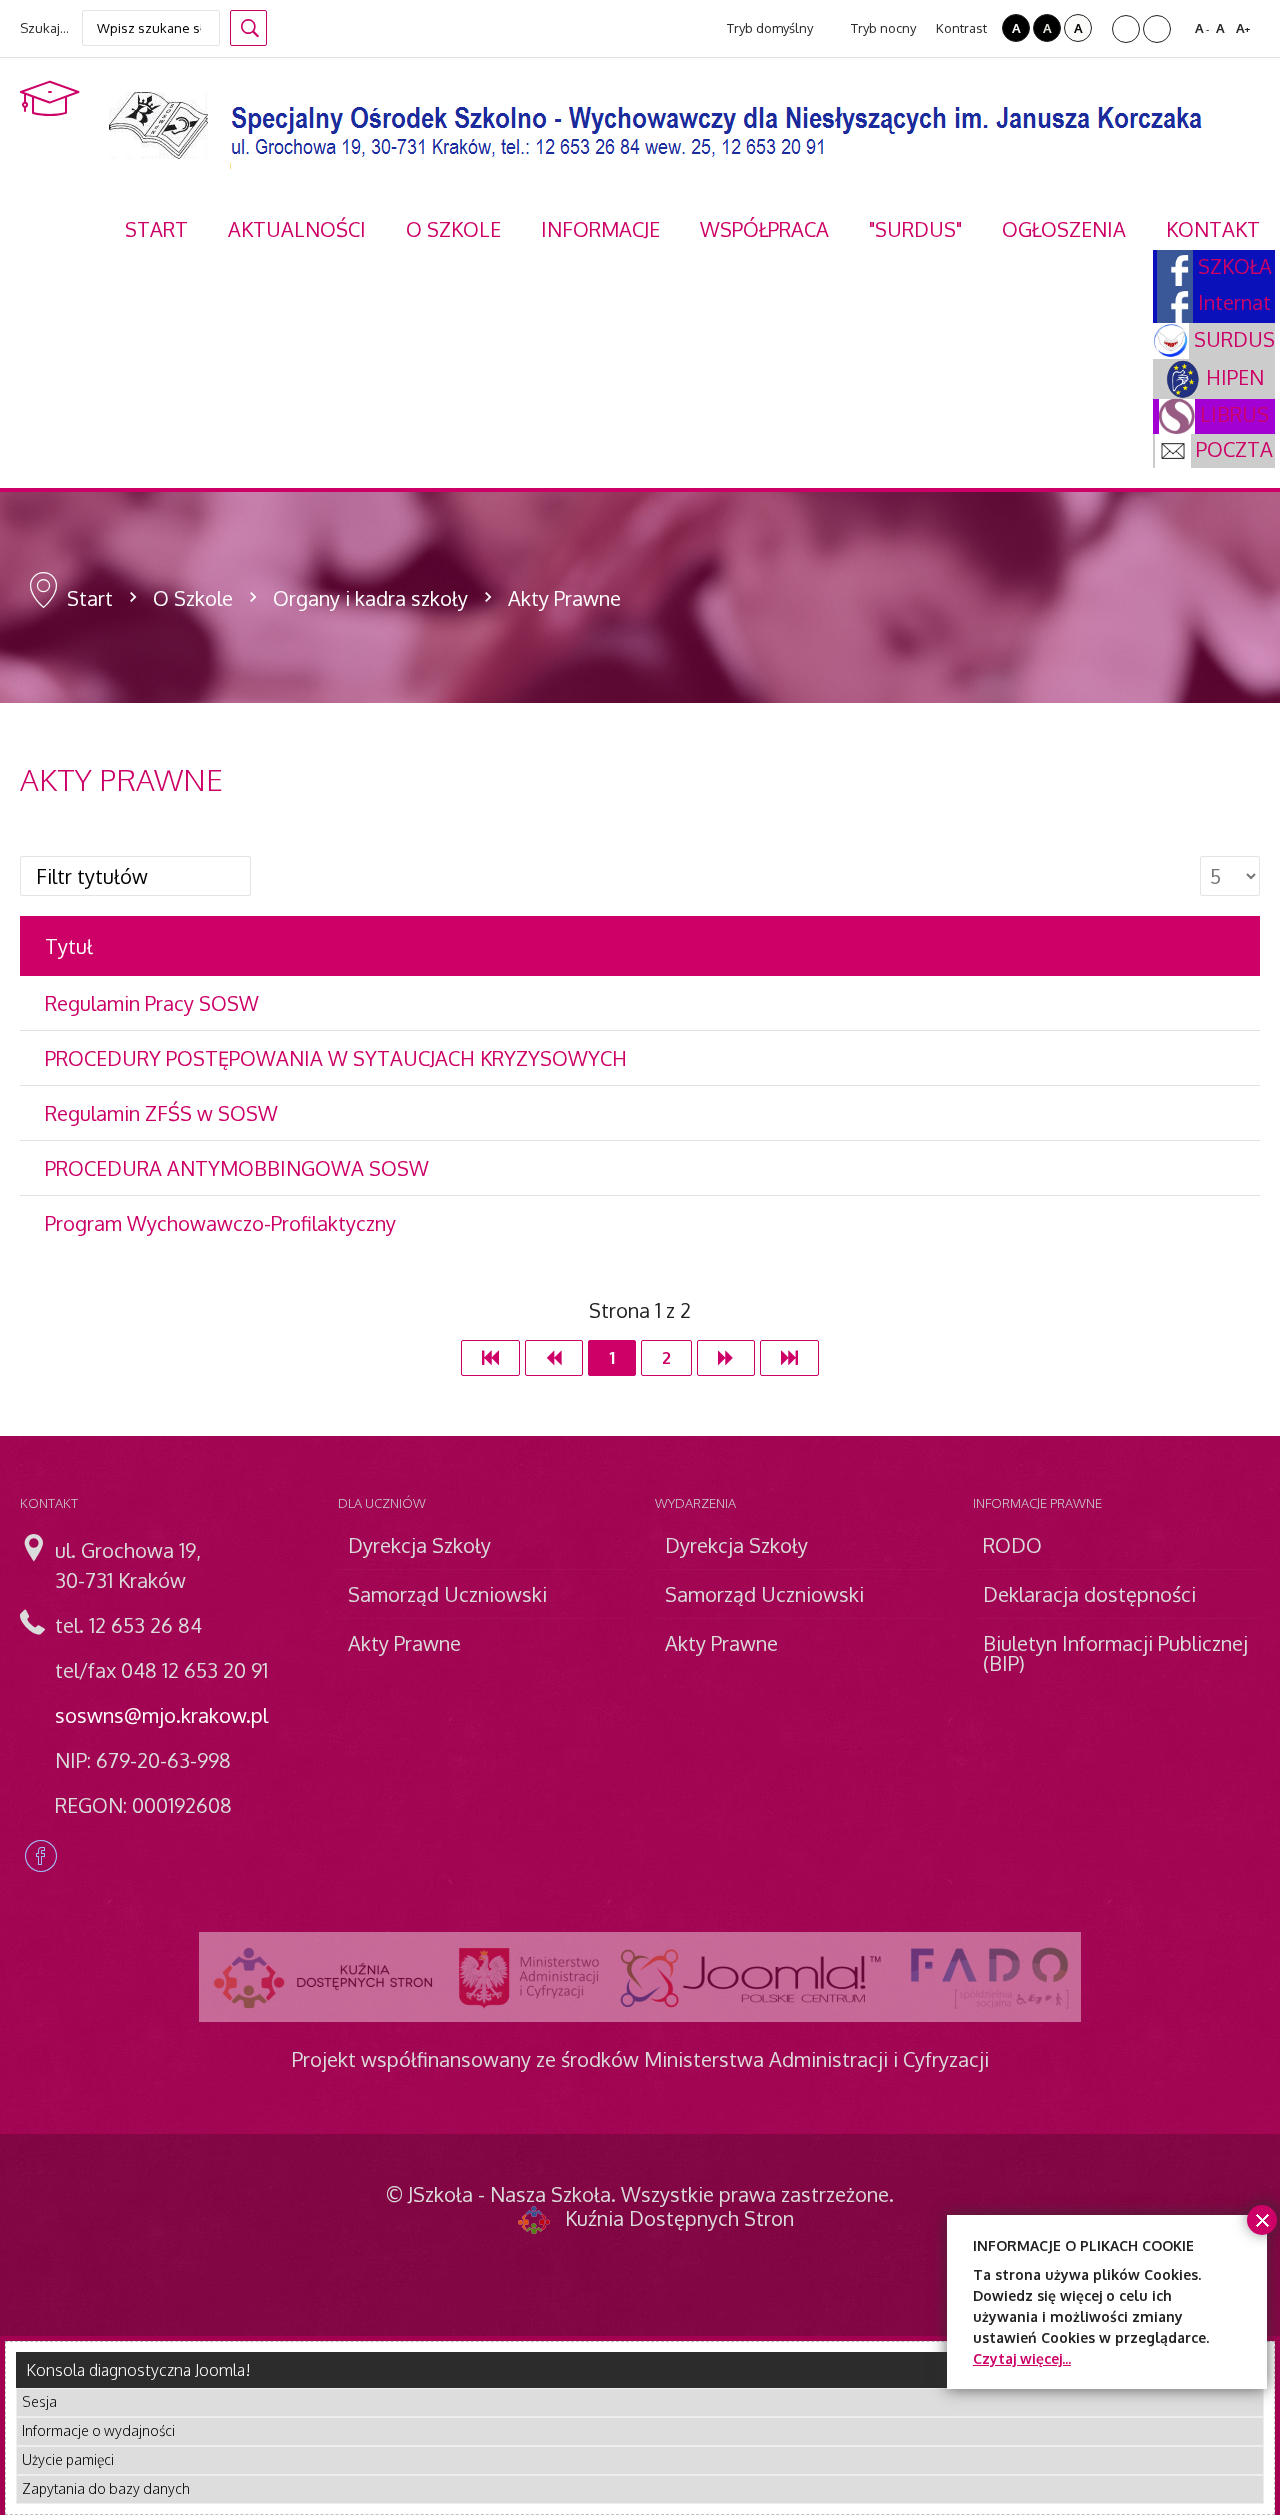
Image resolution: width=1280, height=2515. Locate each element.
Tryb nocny (882, 28)
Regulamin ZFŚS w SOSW (161, 1113)
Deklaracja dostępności (1089, 1594)
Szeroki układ (1157, 29)
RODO (1012, 1545)
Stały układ (1126, 29)
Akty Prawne (404, 1643)
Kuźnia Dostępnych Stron (679, 2218)
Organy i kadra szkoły (370, 598)
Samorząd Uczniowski (447, 1594)
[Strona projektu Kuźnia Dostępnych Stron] (324, 1977)
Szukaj (248, 28)
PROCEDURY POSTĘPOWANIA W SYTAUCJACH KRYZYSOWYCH (336, 1058)
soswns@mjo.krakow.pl (161, 1715)
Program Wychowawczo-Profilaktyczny (220, 1223)
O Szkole (193, 598)
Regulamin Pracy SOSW (152, 1003)
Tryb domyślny (768, 28)
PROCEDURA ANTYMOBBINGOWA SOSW (237, 1168)
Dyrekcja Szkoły (419, 1545)
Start (90, 598)
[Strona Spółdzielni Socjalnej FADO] (987, 1977)
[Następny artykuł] (726, 1358)
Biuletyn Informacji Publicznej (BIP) (1115, 1653)
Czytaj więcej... (1022, 2358)
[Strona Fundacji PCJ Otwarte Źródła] (751, 1977)
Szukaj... (44, 28)
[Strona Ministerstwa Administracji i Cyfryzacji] (529, 1977)
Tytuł (69, 946)
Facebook (41, 1856)
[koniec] (789, 1358)
